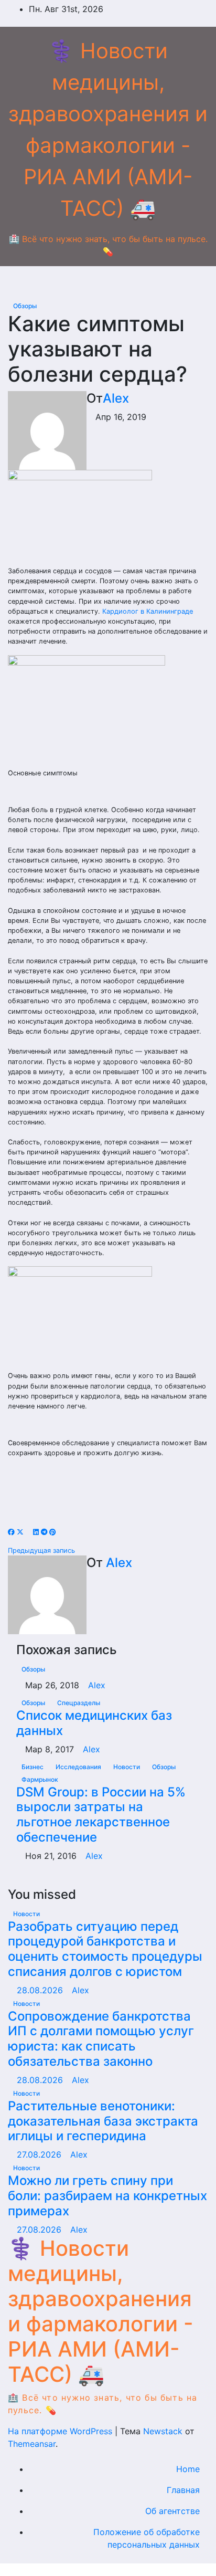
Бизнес (33, 1767)
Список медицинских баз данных (94, 1723)
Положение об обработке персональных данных (147, 2538)
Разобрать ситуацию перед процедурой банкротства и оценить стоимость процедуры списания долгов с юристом (105, 1949)
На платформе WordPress (61, 2431)
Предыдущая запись (42, 1550)
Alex (116, 398)
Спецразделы (79, 1703)
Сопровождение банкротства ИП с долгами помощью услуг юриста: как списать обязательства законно (101, 2039)
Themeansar (32, 2444)
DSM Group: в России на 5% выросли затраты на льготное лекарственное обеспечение (101, 1815)
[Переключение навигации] (116, 282)
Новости (127, 1767)
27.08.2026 (40, 2154)
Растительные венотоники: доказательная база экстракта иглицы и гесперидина (103, 2121)
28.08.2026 (41, 1990)
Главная (183, 2490)
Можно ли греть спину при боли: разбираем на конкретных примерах (107, 2196)
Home (188, 2469)
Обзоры (25, 306)
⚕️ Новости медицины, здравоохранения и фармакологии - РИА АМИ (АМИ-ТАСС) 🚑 (101, 2311)
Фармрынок (40, 1779)
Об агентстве (172, 2511)
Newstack (163, 2431)
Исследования (79, 1767)
